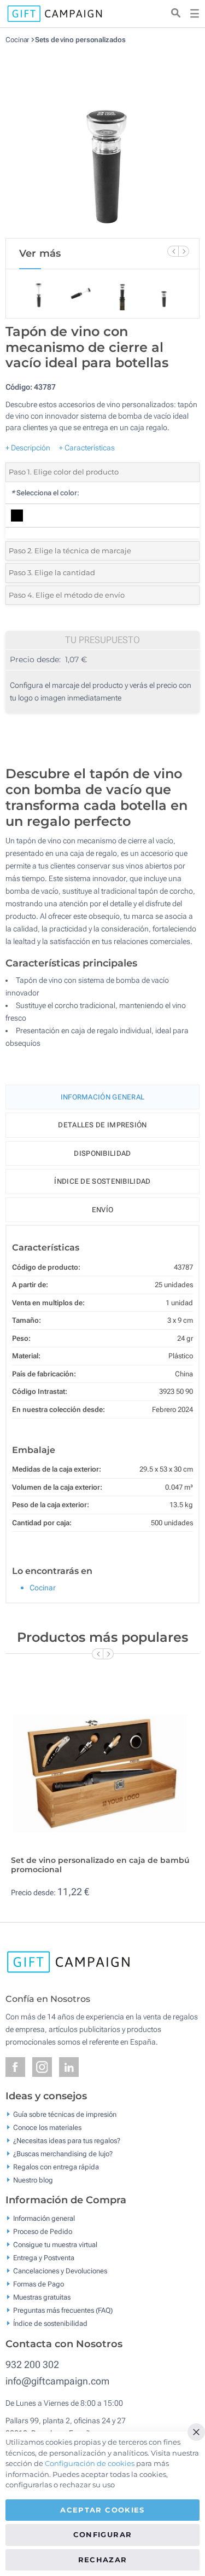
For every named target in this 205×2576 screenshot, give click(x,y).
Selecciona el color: (45, 493)
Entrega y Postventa (44, 2258)
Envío (103, 1210)
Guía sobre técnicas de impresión (65, 2114)
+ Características (87, 448)
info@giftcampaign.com (57, 2381)
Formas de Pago (39, 2284)
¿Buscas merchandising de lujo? (63, 2153)
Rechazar (103, 2560)
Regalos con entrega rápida (56, 2166)
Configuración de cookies (90, 2463)
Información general (44, 2218)
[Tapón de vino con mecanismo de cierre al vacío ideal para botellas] (103, 141)
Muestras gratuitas (42, 2297)
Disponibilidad (102, 1153)
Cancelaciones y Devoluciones (60, 2271)
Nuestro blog (33, 2180)
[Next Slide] (184, 251)
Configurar (103, 2534)
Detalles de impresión (102, 1125)
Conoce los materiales (47, 2127)
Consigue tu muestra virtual (55, 2245)
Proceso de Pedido (43, 2231)
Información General (103, 1097)
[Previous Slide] (173, 251)
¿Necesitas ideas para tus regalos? (67, 2140)
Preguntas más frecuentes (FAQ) (63, 2310)
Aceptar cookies (102, 2510)
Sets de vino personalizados (80, 40)
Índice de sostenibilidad (102, 1181)
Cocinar (17, 40)
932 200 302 (32, 2364)
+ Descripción (28, 448)
